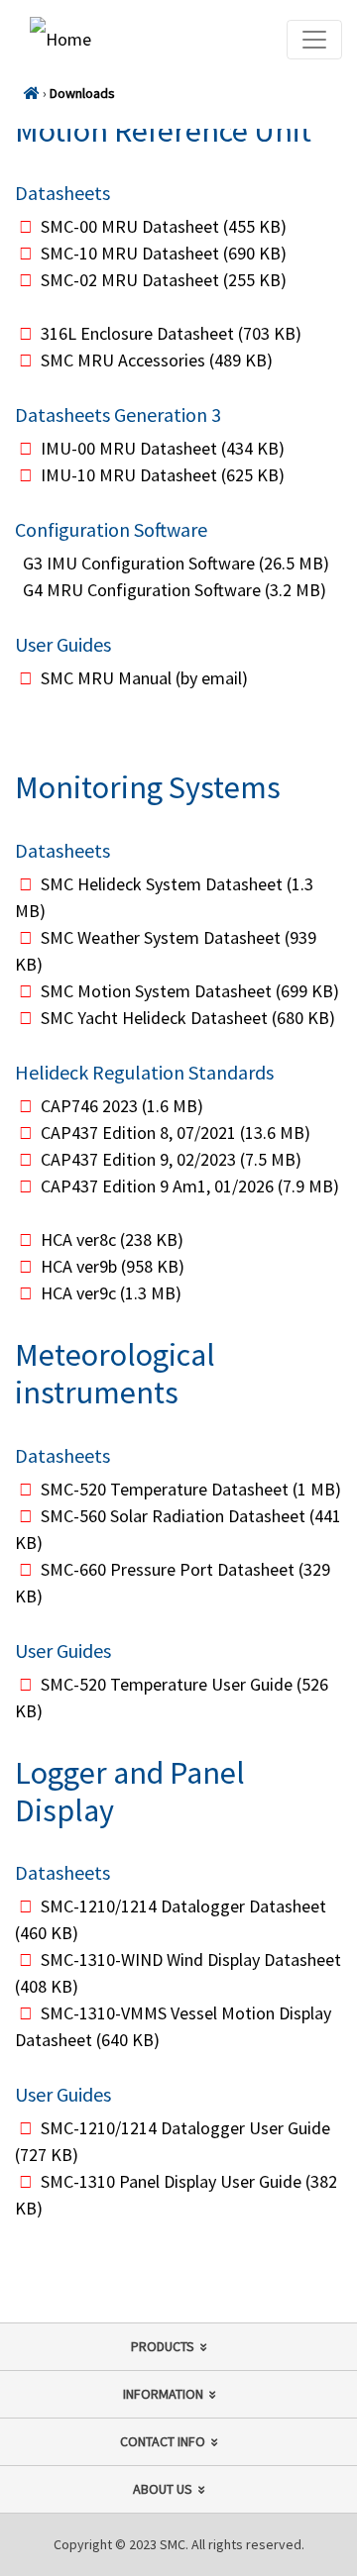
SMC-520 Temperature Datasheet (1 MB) (191, 1489)
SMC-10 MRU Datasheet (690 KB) (164, 253)
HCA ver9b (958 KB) (113, 1266)
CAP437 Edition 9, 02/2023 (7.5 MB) (171, 1159)
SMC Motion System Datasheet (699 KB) (190, 991)
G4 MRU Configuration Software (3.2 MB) (175, 590)
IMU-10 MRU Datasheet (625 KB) (163, 475)
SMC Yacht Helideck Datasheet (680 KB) (188, 1018)
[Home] (32, 94)
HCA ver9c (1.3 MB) (111, 1293)
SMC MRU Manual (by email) (144, 678)
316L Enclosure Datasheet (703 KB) (171, 333)
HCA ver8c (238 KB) (112, 1239)
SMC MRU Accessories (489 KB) (157, 360)
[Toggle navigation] (314, 40)
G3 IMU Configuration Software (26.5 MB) (176, 563)
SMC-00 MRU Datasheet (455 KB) (164, 226)
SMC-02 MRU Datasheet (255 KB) (164, 280)
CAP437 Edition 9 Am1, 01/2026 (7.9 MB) (190, 1186)
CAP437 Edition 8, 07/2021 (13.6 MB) (176, 1133)
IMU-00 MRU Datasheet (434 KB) (163, 448)
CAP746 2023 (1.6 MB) (122, 1106)
